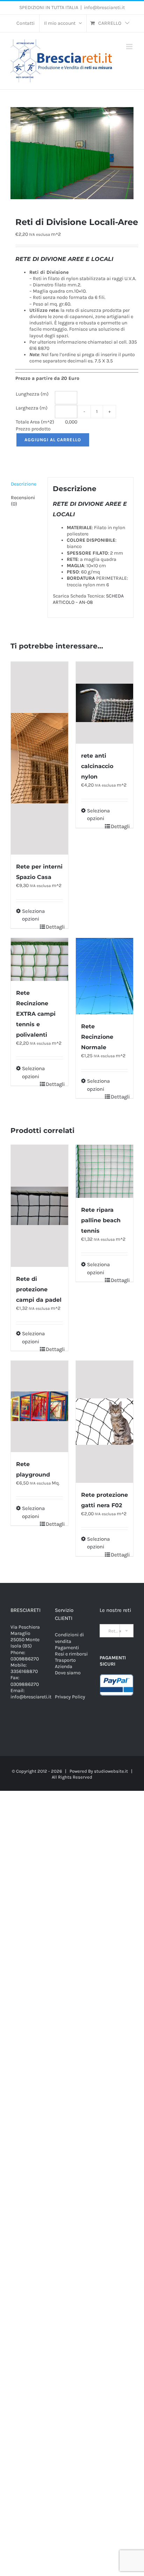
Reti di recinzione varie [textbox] (119, 1631)
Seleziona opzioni (31, 915)
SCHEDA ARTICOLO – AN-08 (88, 599)
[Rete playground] (39, 1406)
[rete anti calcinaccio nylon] (105, 703)
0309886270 (25, 1659)
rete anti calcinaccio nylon (97, 766)
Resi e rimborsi (71, 1654)
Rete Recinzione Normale (97, 1037)
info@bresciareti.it (104, 7)
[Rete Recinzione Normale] (105, 976)
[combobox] (117, 1631)
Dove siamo (68, 1673)
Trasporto (65, 1660)
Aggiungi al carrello (53, 440)
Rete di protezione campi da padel (39, 1289)
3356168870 (24, 1671)
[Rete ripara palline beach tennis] (105, 1171)
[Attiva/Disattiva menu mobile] (130, 47)
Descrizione (24, 484)
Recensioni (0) (23, 501)
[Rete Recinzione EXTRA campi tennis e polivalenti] (39, 959)
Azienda (64, 1666)
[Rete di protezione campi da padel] (39, 1206)
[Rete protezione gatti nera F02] (105, 1422)
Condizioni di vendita (69, 1638)
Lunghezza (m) (32, 394)
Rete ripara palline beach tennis (101, 1220)
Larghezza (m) (32, 408)
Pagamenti (67, 1648)
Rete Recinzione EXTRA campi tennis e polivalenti (36, 1014)
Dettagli (54, 927)
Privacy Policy (70, 1697)
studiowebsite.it (111, 1771)
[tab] (27, 484)
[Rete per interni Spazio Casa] (39, 758)
